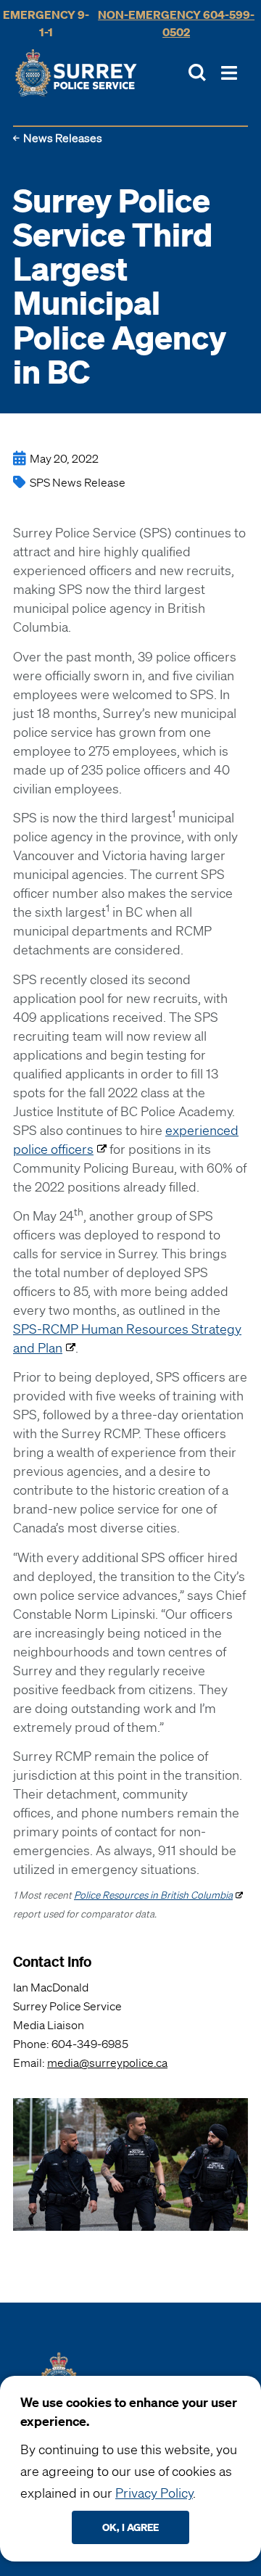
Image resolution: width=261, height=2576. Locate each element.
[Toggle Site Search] (197, 73)
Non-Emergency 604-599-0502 (176, 23)
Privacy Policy (154, 2493)
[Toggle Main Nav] (229, 73)
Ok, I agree (130, 2527)
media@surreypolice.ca (107, 2063)
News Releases (63, 138)
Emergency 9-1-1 (46, 23)
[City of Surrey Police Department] (76, 73)
